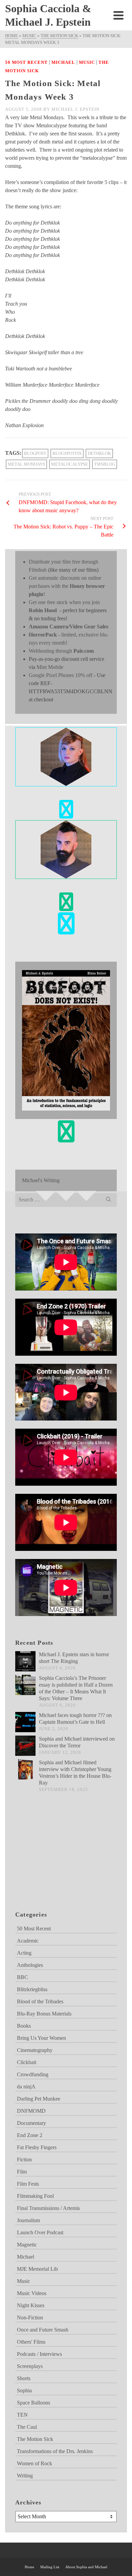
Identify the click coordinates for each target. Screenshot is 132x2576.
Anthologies (30, 1965)
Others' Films (31, 2342)
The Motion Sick (35, 2439)
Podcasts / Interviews (39, 2354)
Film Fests (28, 2184)
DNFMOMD (31, 2111)
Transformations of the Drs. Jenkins (55, 2451)
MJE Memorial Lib (37, 2269)
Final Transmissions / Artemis (48, 2208)
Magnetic (27, 2245)
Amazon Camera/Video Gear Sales (69, 627)
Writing (25, 2476)
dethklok (99, 453)
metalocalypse (70, 464)
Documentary (31, 2123)
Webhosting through (61, 651)
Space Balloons (34, 2403)
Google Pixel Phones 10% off (61, 675)
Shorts (24, 2378)
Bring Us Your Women (41, 2038)
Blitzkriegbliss (32, 1989)
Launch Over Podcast (40, 2232)
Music (87, 62)
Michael (63, 62)
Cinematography (35, 2050)
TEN (22, 2415)
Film (22, 2172)
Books (24, 2026)
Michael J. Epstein (75, 109)
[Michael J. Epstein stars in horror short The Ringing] (25, 1661)
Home (29, 2567)
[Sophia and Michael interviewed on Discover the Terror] (25, 1746)
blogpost (35, 453)
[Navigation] (118, 15)
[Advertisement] (49, 1860)
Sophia (24, 2390)
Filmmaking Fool (35, 2196)
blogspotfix (67, 453)
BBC (23, 1977)
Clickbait (27, 2062)
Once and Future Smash (43, 2330)
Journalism (28, 2220)
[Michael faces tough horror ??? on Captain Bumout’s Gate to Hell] (25, 1722)
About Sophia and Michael (86, 2567)
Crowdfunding (33, 2074)
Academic (28, 1941)
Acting (24, 1953)
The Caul (27, 2427)
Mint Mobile (50, 667)
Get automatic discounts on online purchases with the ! (67, 586)
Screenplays (30, 2366)
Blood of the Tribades (40, 2001)
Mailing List (50, 2567)
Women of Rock (35, 2463)
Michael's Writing (41, 1180)
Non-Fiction (30, 2318)
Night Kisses (31, 2305)
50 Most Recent (26, 62)
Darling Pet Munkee (39, 2099)
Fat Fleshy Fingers (37, 2147)
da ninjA (26, 2087)
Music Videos (32, 2293)
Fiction (24, 2159)
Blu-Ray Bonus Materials (44, 2014)
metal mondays (26, 464)
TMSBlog (105, 464)
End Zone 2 (30, 2135)
